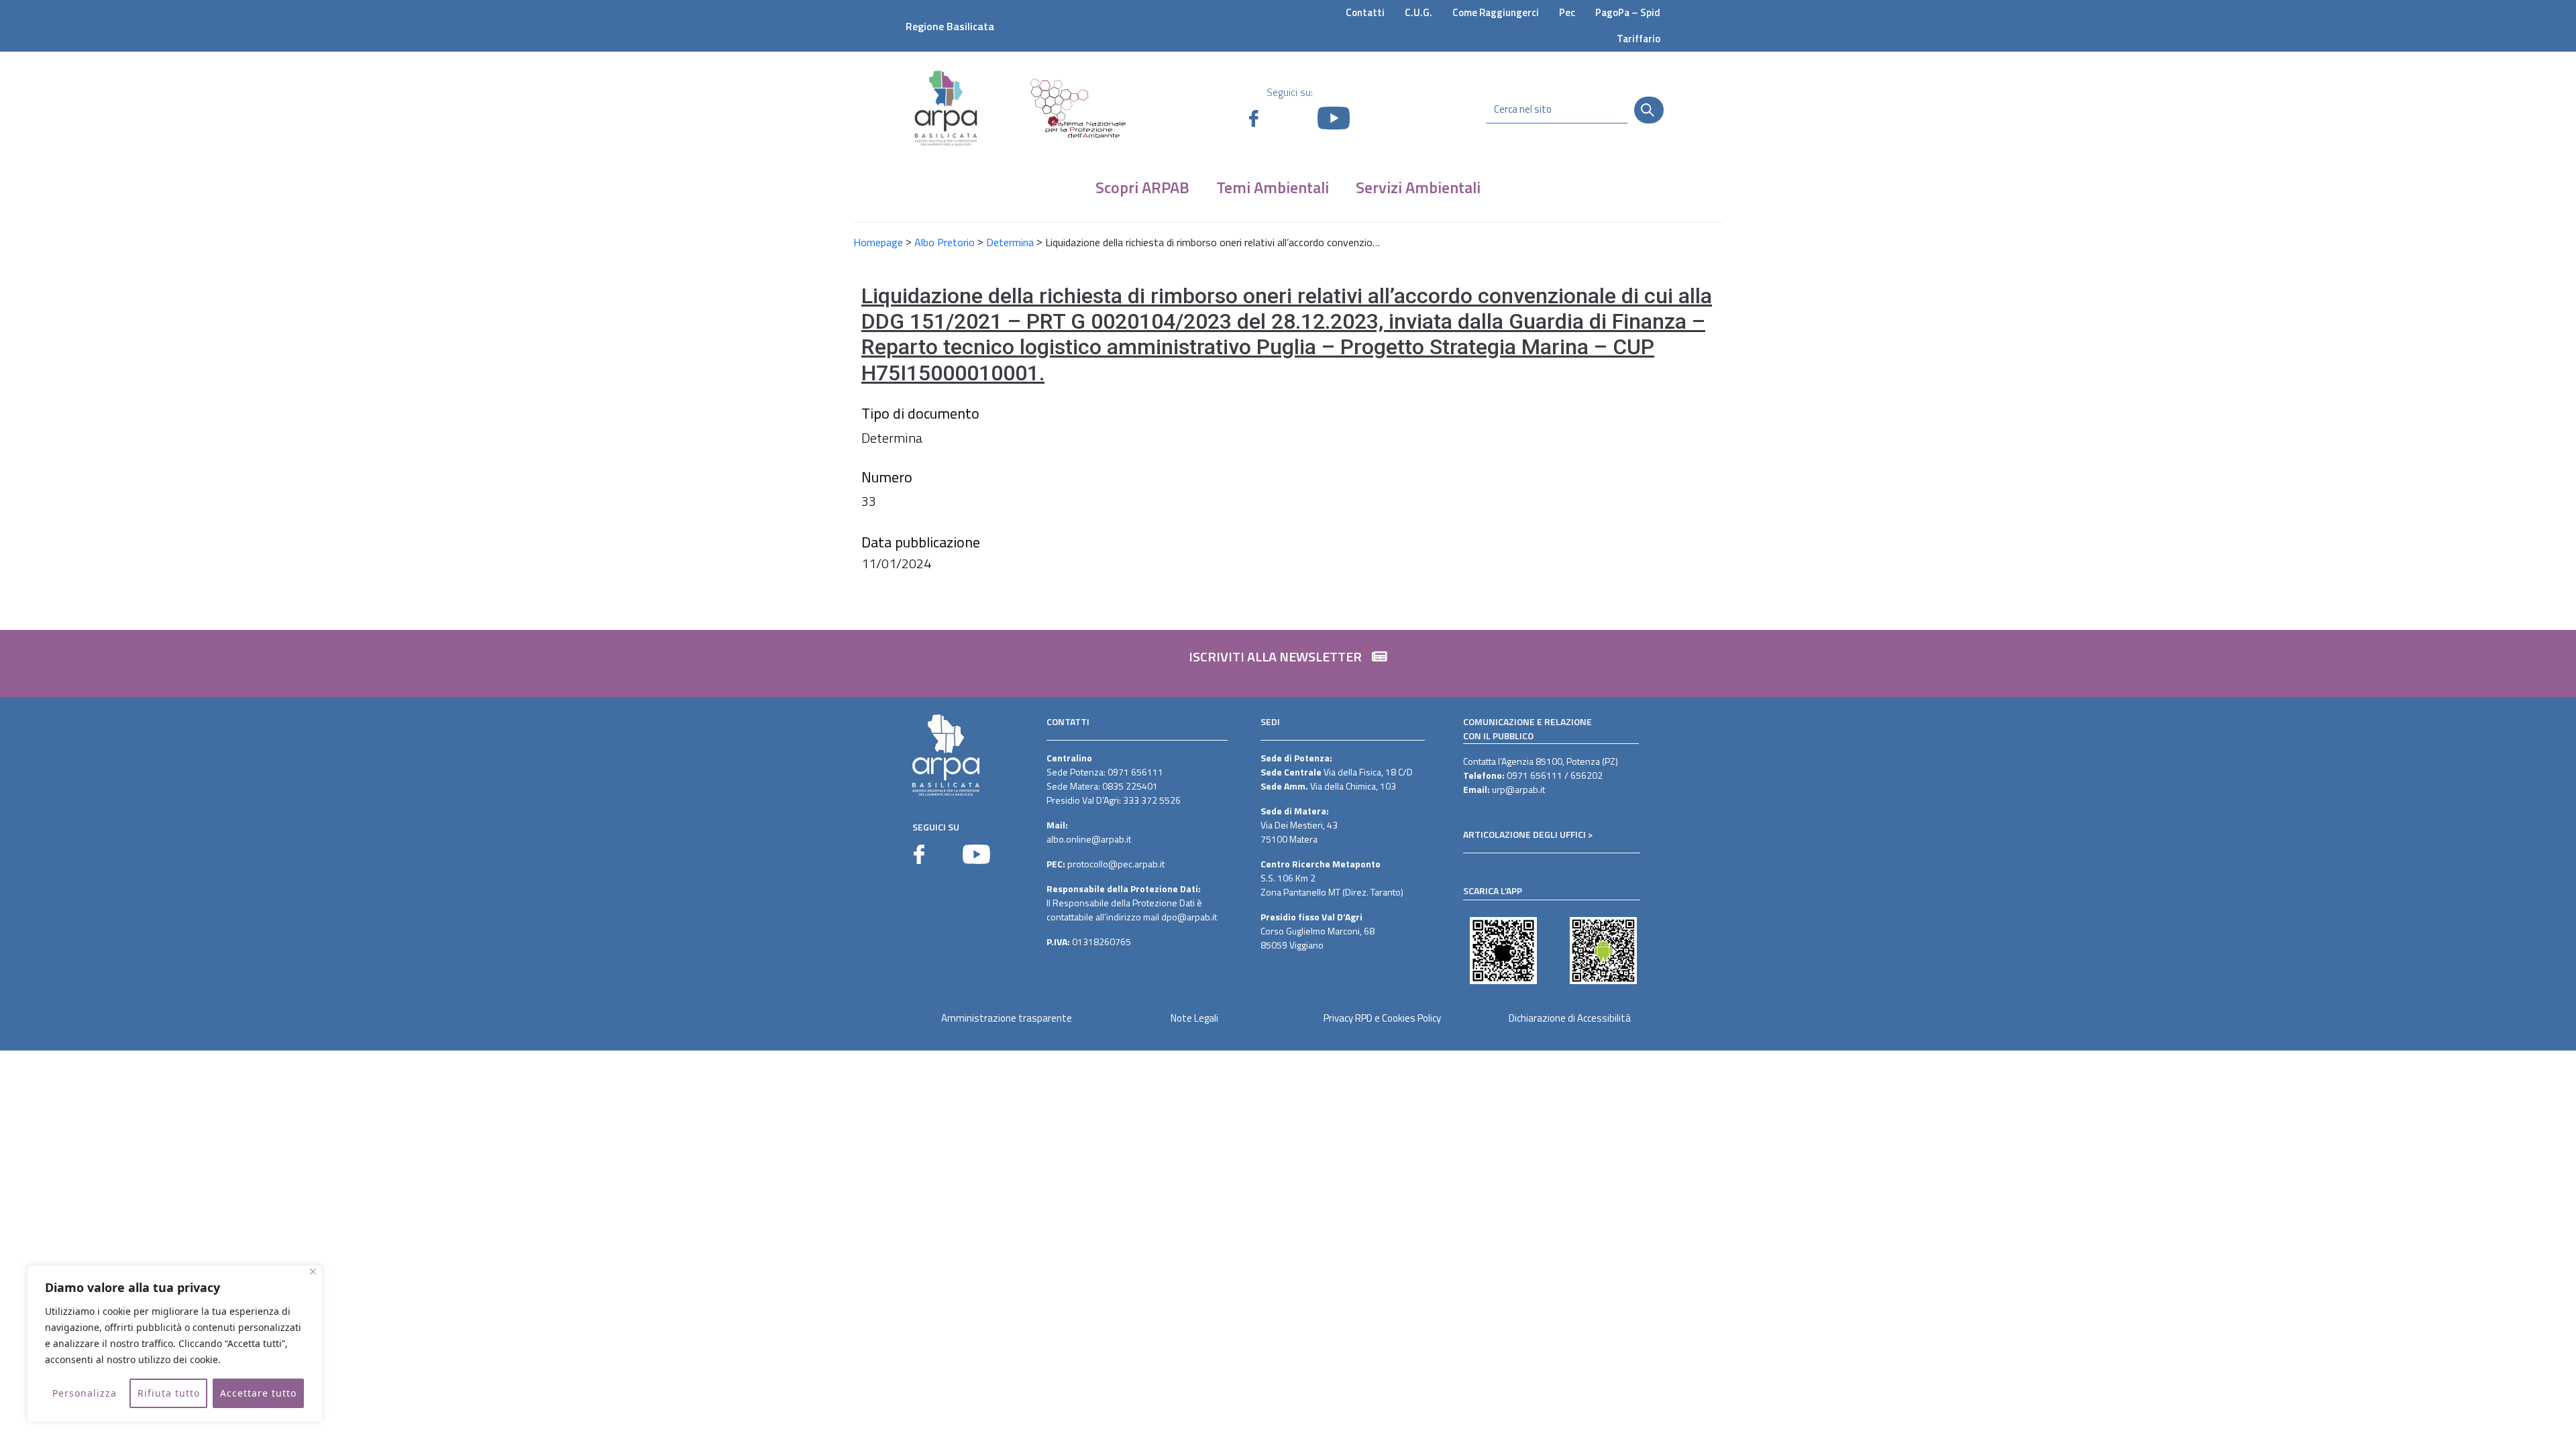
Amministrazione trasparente (1007, 1018)
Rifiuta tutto (169, 1393)
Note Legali (1194, 1018)
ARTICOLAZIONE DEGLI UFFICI (1524, 834)
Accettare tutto (258, 1393)
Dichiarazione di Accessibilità (1570, 1018)
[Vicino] (313, 1272)
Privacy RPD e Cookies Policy (1382, 1018)
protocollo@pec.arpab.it (1116, 864)
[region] (174, 1344)
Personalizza (85, 1393)
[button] (1288, 663)
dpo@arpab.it (1189, 917)
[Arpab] (946, 108)
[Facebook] (919, 854)
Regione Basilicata (950, 26)
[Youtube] (976, 854)
